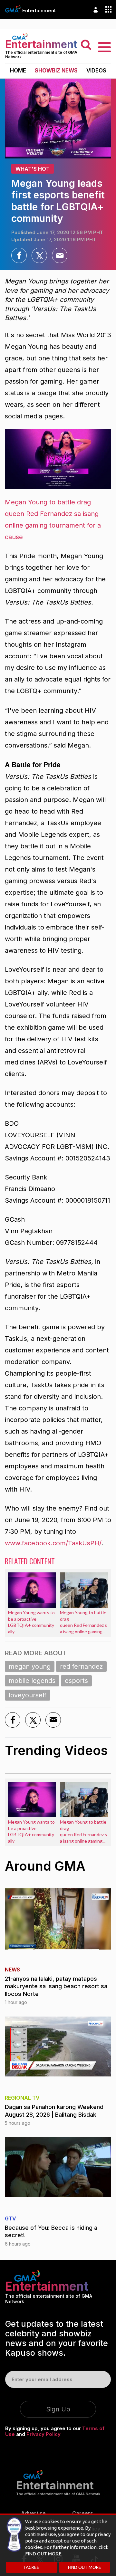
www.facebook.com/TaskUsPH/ (53, 1543)
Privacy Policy (43, 2434)
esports (76, 1681)
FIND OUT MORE (85, 2567)
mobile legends (32, 1681)
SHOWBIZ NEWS (56, 71)
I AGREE (32, 2567)
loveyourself (28, 1695)
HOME (18, 71)
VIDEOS (96, 71)
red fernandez (81, 1666)
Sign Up (58, 2409)
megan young (30, 1666)
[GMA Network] (13, 9)
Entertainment (39, 10)
